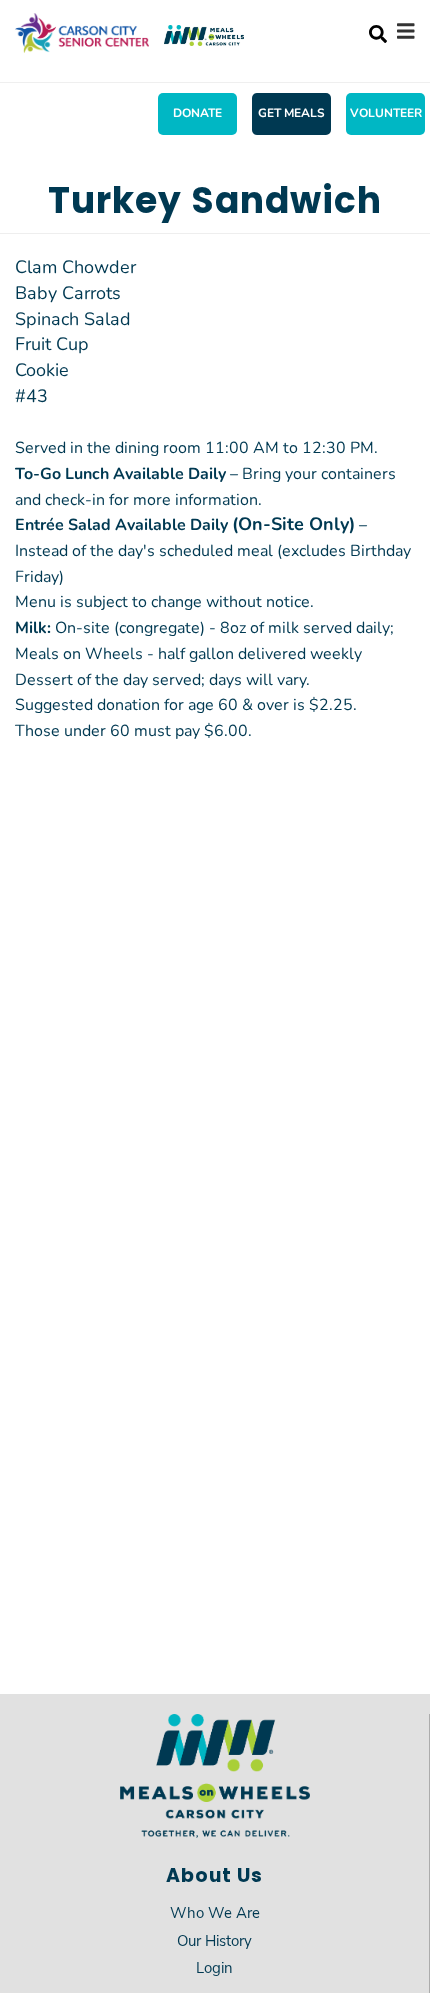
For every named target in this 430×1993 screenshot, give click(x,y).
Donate (197, 112)
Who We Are (215, 1912)
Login (214, 1967)
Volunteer (386, 112)
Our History (214, 1940)
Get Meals (291, 112)
